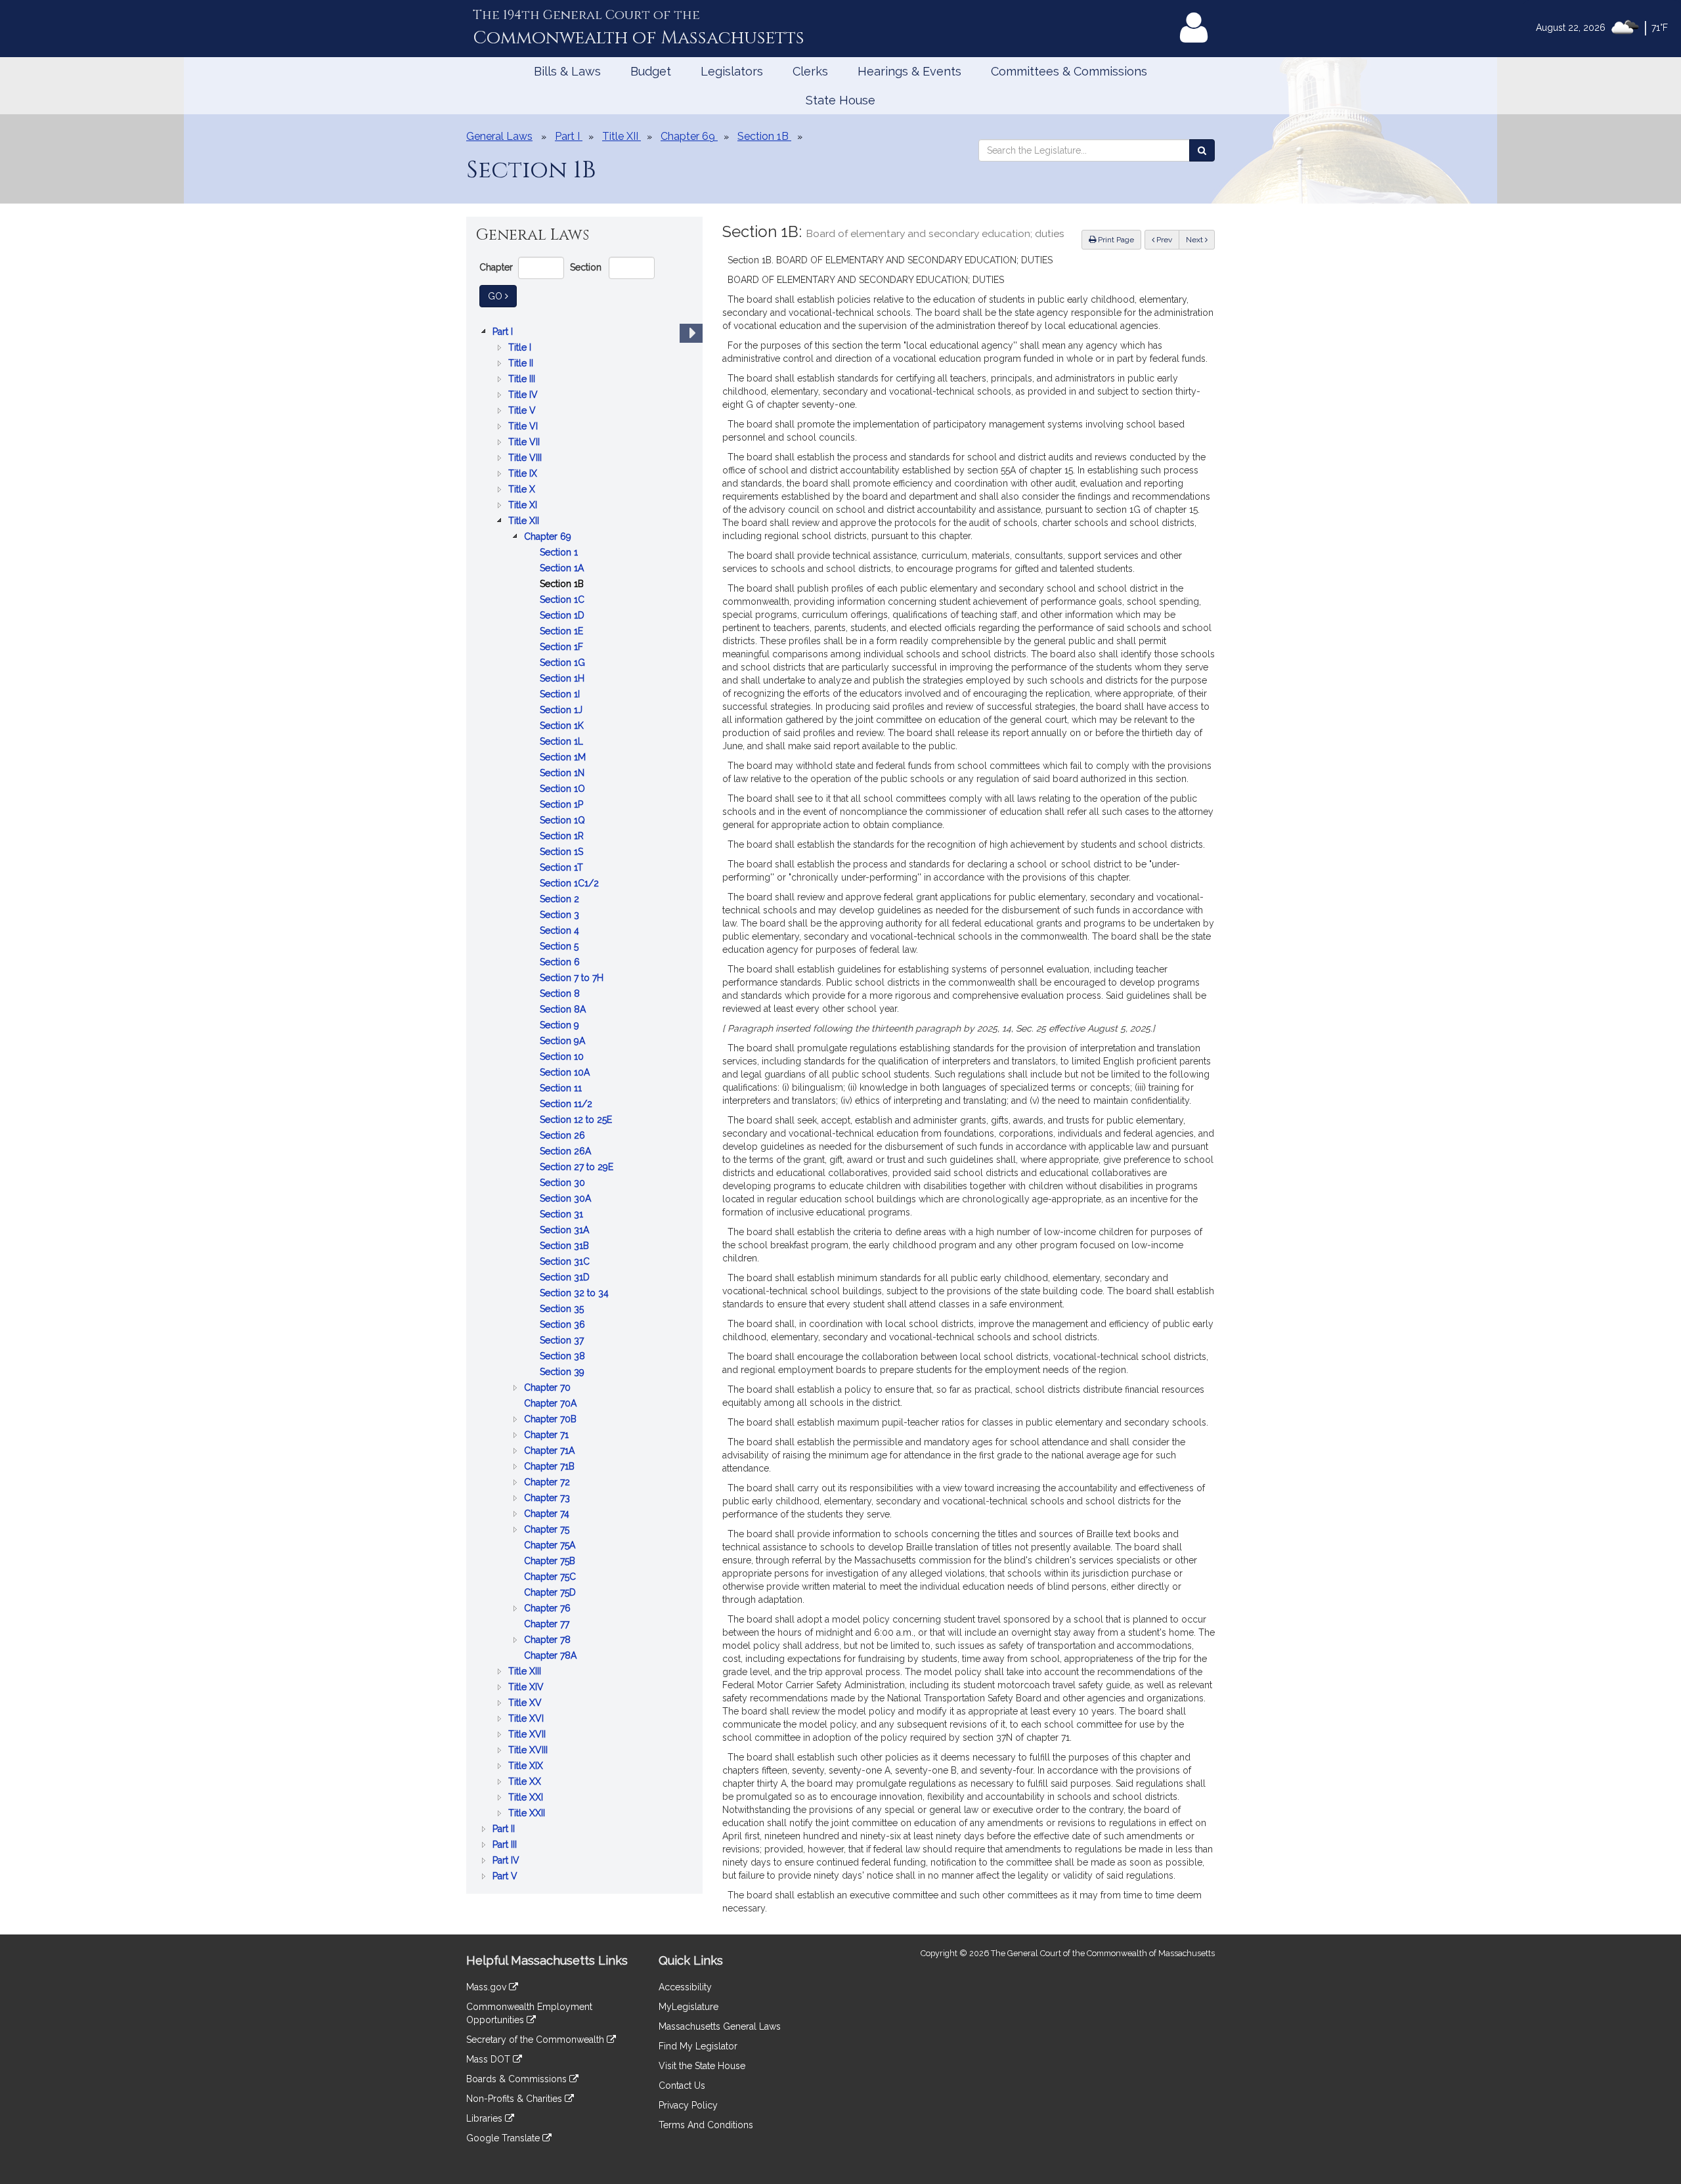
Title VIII (526, 459)
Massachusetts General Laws (720, 2026)
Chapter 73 (548, 1499)
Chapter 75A (551, 1546)
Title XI (524, 506)
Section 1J (562, 711)
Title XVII (528, 1735)
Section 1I (561, 695)
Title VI (524, 427)
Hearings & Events (909, 71)
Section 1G (564, 664)
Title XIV (527, 1688)
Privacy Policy (688, 2105)
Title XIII (526, 1672)
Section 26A (567, 1152)
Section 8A (564, 1010)
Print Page (1115, 240)
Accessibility (685, 1987)
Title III (523, 380)
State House (840, 100)
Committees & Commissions (1069, 71)
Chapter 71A (551, 1452)
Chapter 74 (548, 1515)
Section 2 (561, 900)
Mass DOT (490, 2059)
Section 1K (563, 727)
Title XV (526, 1704)
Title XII (525, 522)
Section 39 (563, 1373)
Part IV (507, 1861)
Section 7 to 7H (573, 979)
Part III (506, 1845)
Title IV (524, 396)
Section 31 (563, 1215)
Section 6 (561, 963)
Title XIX (527, 1767)
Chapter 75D (551, 1593)
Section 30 (564, 1184)
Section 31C (566, 1262)
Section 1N (563, 774)
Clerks (810, 71)
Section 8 (561, 994)
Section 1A (563, 569)
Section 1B (563, 585)
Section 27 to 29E (578, 1168)
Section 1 (560, 553)
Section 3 (561, 916)
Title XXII (528, 1814)
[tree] (584, 1104)
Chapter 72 (548, 1483)
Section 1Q (564, 821)
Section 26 (564, 1136)
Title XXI (527, 1798)
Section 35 (563, 1310)
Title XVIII (529, 1751)
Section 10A (566, 1073)
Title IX (524, 474)
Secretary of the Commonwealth (536, 2040)
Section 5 (560, 947)
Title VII (525, 443)
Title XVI (527, 1719)
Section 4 (561, 931)
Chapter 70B (552, 1420)
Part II (505, 1830)
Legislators (732, 71)
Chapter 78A (552, 1656)
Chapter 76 (549, 1609)
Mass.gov (488, 1987)
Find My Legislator (698, 2046)
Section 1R (563, 837)
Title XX (526, 1782)
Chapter (496, 267)
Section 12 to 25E (577, 1121)
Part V (506, 1877)
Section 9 (561, 1026)
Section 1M (564, 758)
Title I (521, 348)
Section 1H (563, 679)
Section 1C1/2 (571, 884)
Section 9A (564, 1042)
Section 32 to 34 (576, 1294)
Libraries (486, 2118)
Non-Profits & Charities (515, 2099)
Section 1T (563, 868)
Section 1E (563, 632)
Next (1195, 240)
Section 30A (567, 1199)
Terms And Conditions (706, 2125)
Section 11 (562, 1089)
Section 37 (563, 1341)
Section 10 (563, 1058)
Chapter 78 (549, 1641)
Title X (523, 490)
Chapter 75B (551, 1562)
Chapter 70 (549, 1388)
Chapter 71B (551, 1467)
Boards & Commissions (518, 2079)
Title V (523, 411)
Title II (522, 364)
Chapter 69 (549, 537)
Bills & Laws (567, 71)
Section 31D (566, 1278)
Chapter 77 (548, 1625)
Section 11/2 (567, 1105)
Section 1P (563, 805)
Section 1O (564, 790)
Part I (504, 333)
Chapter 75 (548, 1530)
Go (502, 296)
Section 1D (563, 616)
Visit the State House (702, 2066)
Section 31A (566, 1231)
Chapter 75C (551, 1578)
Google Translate (504, 2138)
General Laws (499, 136)
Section (586, 267)
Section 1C (563, 601)
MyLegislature (688, 2007)
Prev (1167, 239)
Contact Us (682, 2086)
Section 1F (563, 648)
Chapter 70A (552, 1404)
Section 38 (564, 1357)
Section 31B (566, 1247)
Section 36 (564, 1325)
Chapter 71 (548, 1436)
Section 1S (563, 853)
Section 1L (563, 742)
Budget (651, 71)
